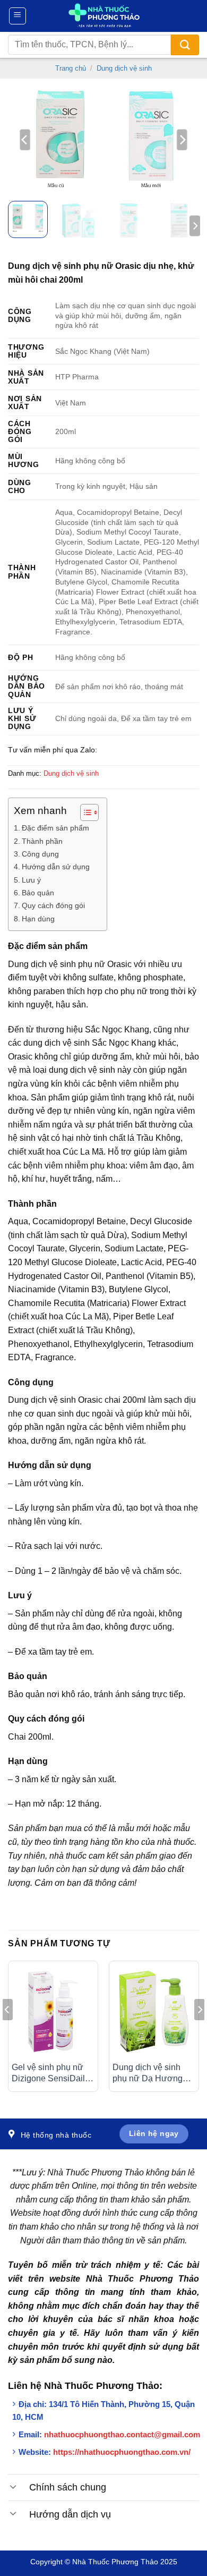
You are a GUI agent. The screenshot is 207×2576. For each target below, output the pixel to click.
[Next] (182, 140)
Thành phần (42, 841)
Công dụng (40, 854)
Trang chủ (71, 68)
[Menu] (18, 16)
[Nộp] (185, 45)
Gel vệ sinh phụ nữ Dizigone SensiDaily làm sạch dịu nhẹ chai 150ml (53, 2074)
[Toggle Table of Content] (84, 812)
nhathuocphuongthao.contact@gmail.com (122, 2434)
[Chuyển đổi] (13, 2486)
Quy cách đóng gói (53, 905)
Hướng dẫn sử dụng (56, 867)
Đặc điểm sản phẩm (55, 828)
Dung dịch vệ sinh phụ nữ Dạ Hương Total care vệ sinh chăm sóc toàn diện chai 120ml (149, 2074)
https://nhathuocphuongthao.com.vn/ (122, 2452)
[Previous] (25, 140)
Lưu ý (31, 880)
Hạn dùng (38, 919)
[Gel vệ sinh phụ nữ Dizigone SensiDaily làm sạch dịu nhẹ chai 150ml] (53, 2011)
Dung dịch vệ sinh (124, 68)
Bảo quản (38, 893)
